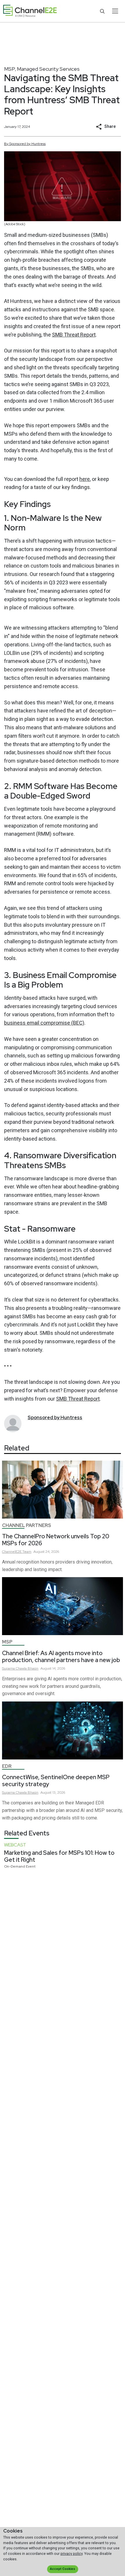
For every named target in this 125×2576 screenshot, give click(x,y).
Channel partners (27, 1525)
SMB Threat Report (74, 335)
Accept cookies (63, 2569)
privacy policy (72, 2554)
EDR (7, 1766)
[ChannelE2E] (30, 11)
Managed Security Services (48, 69)
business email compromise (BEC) (44, 1023)
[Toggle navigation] (115, 11)
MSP (10, 69)
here (85, 479)
